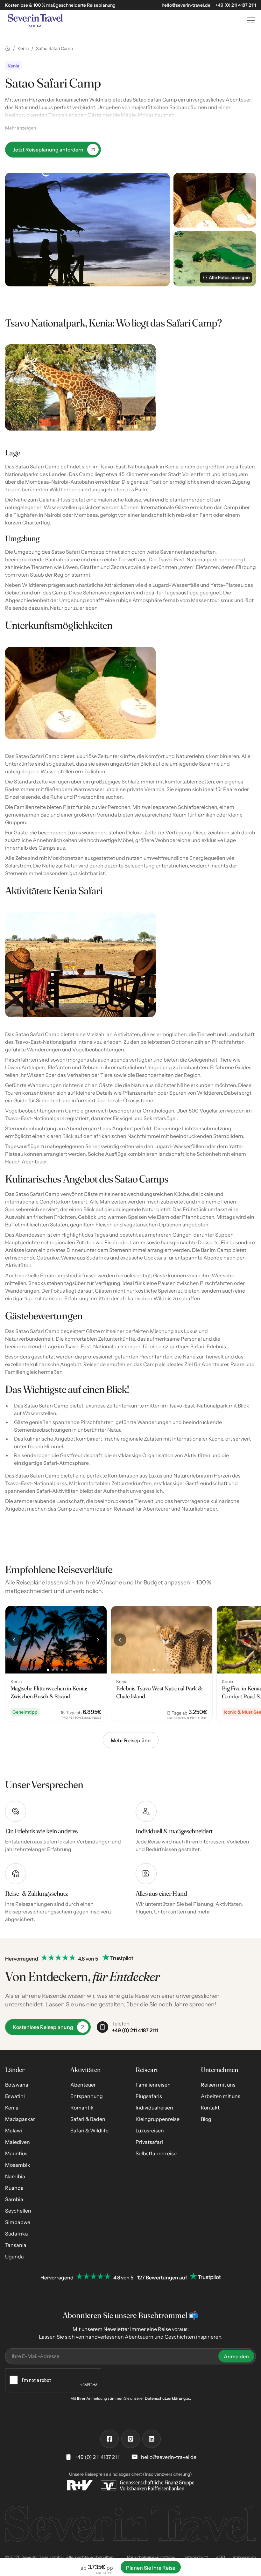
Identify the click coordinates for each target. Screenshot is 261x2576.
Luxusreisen (150, 2130)
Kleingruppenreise (158, 2119)
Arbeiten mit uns (221, 2096)
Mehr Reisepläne (131, 1740)
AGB (220, 2557)
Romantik (82, 2108)
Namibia (15, 2176)
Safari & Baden (88, 2119)
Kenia (12, 2108)
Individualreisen (154, 2108)
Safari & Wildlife (89, 2130)
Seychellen (18, 2211)
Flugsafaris (149, 2096)
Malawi (14, 2130)
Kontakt (210, 2108)
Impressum (244, 2557)
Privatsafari (149, 2142)
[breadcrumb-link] (8, 48)
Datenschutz (195, 2557)
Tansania (16, 2245)
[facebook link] (109, 2439)
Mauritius (16, 2153)
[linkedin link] (152, 2439)
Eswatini (15, 2096)
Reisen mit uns (218, 2085)
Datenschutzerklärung (165, 2398)
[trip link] (56, 1664)
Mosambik (18, 2165)
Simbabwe (18, 2222)
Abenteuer (83, 2085)
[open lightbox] (87, 230)
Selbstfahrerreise (156, 2153)
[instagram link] (130, 2439)
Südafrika (17, 2234)
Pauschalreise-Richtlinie (151, 2557)
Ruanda (14, 2188)
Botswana (17, 2085)
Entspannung (87, 2096)
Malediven (18, 2142)
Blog (206, 2119)
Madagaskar (20, 2119)
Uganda (14, 2257)
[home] (120, 20)
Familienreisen (153, 2085)
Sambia (14, 2199)
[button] (250, 20)
